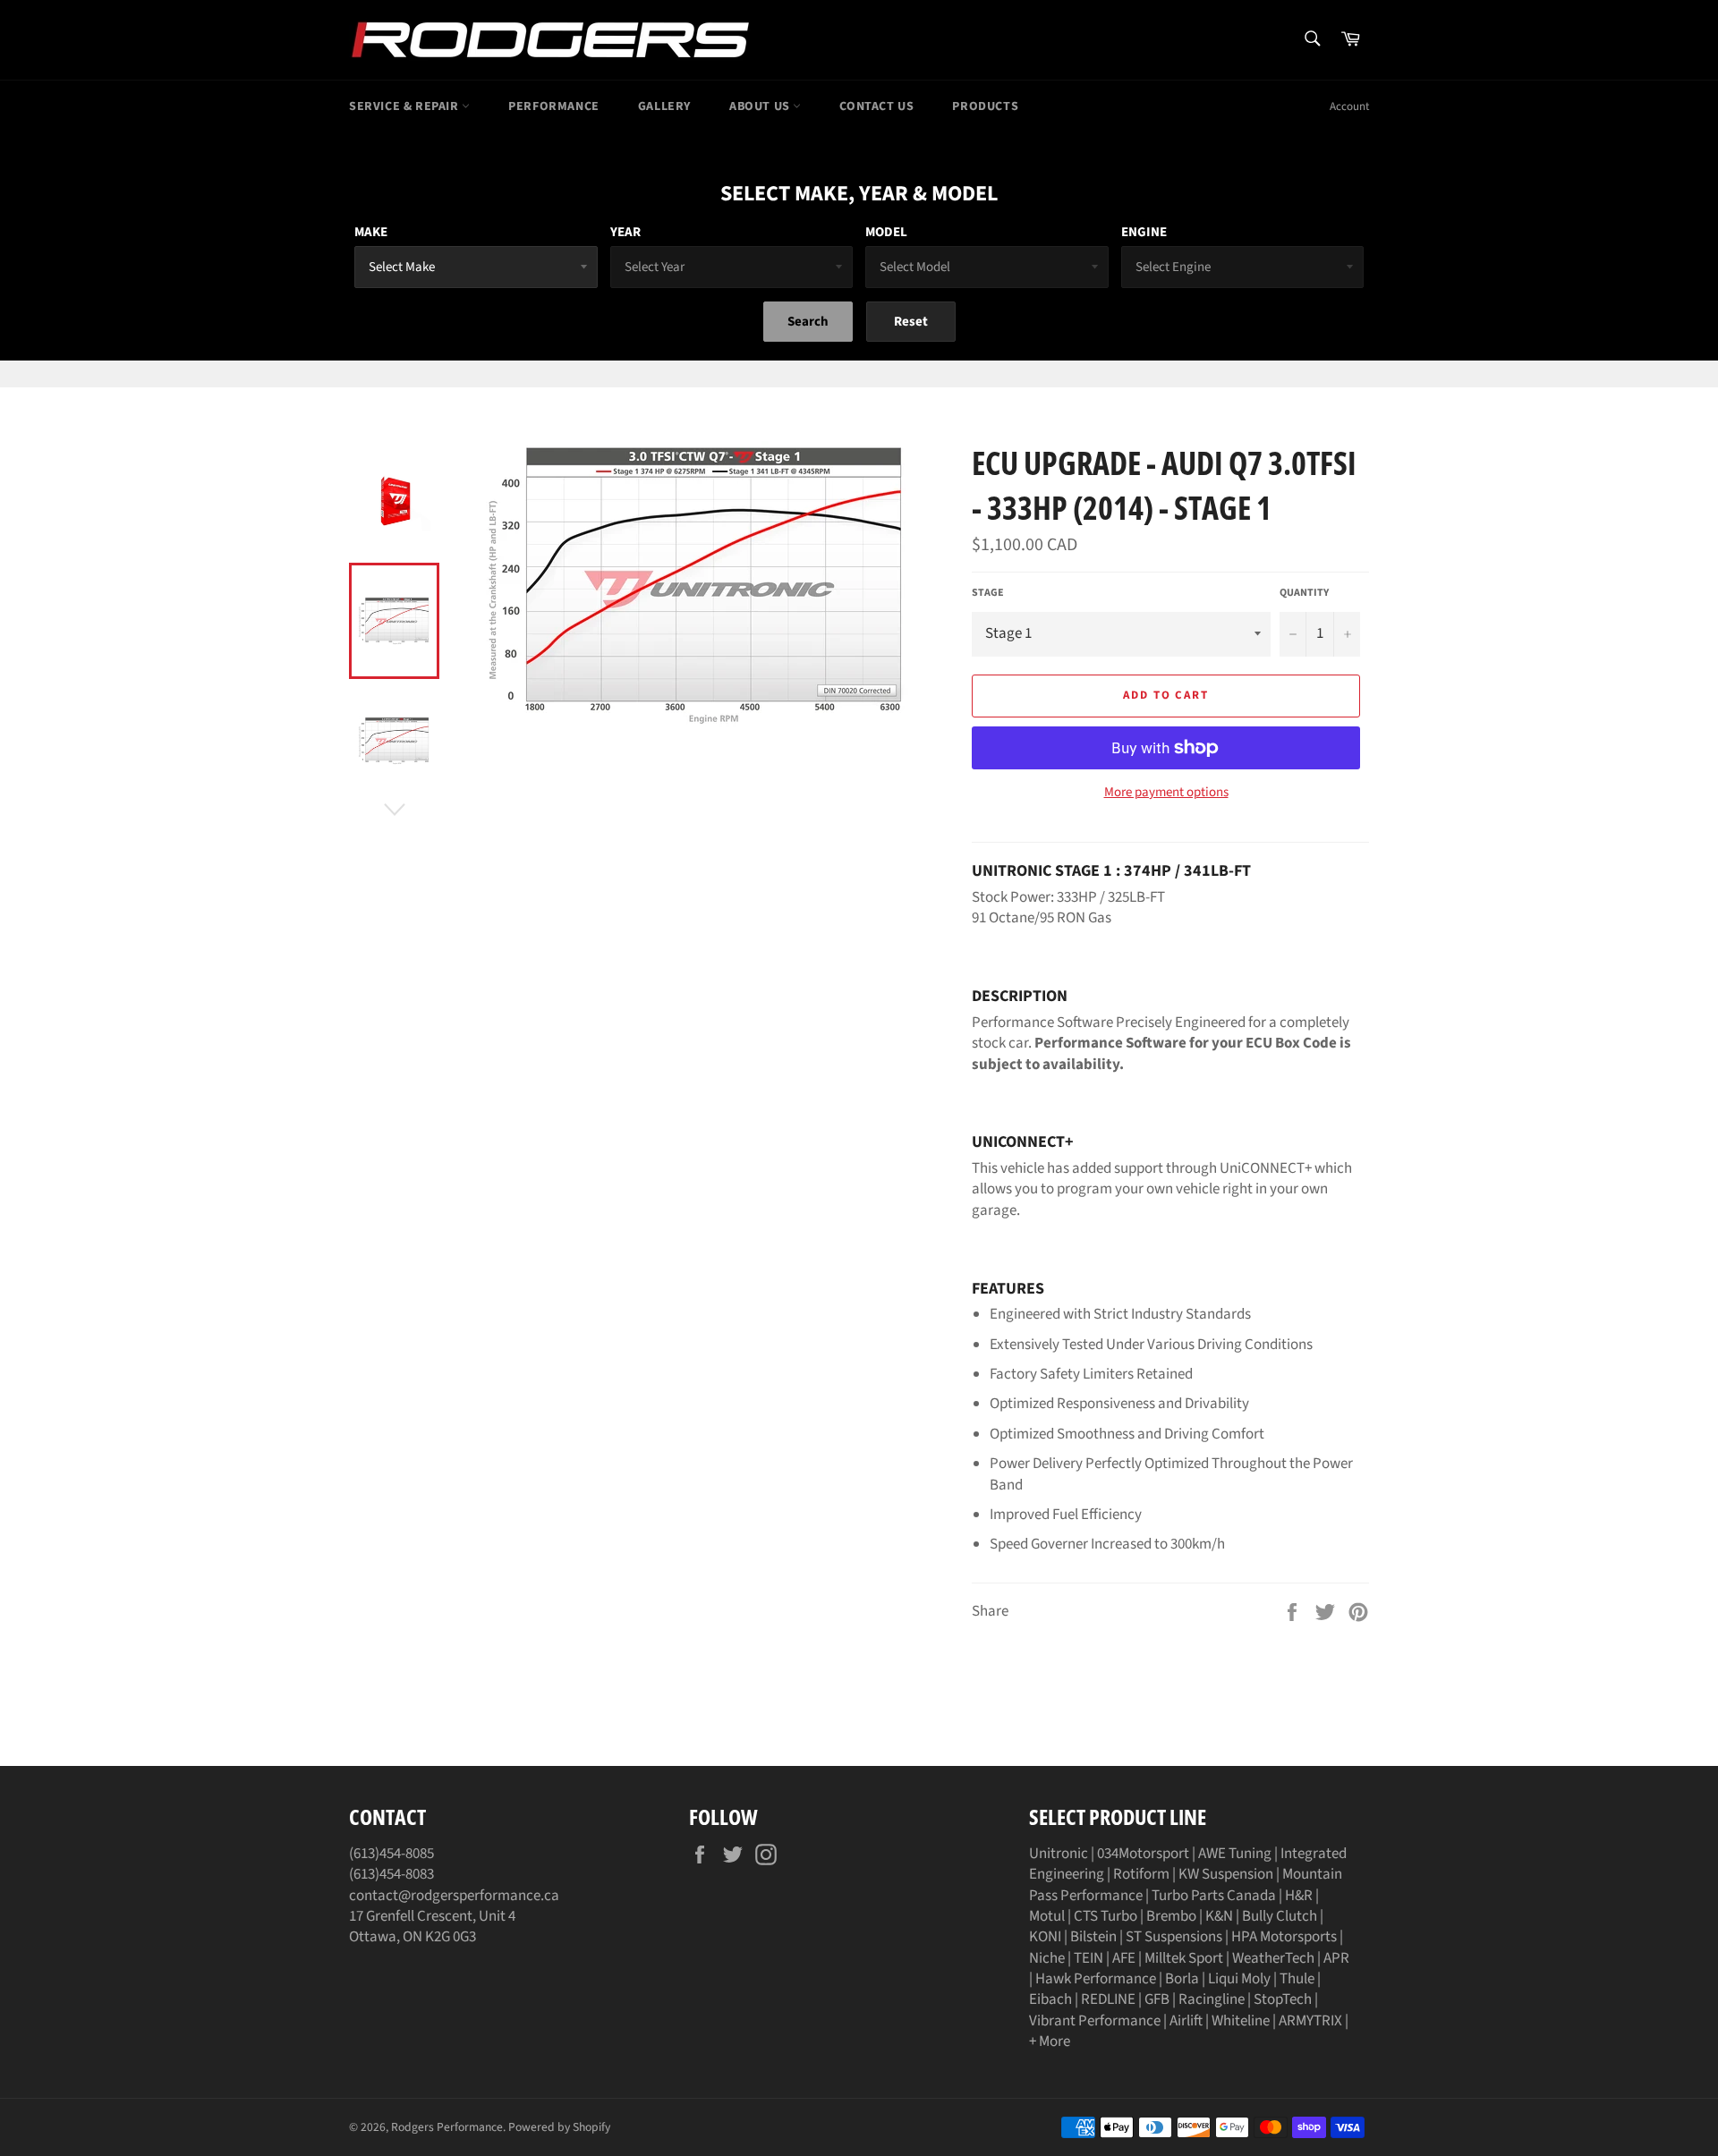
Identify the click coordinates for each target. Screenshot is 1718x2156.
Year (625, 232)
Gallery (664, 106)
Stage (988, 593)
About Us (761, 106)
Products (985, 106)
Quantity (1304, 593)
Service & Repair (405, 106)
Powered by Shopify (559, 2127)
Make (371, 232)
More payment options (1166, 793)
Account (1349, 106)
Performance (554, 106)
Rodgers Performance (447, 2127)
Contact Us (876, 106)
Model (886, 232)
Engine (1144, 232)
